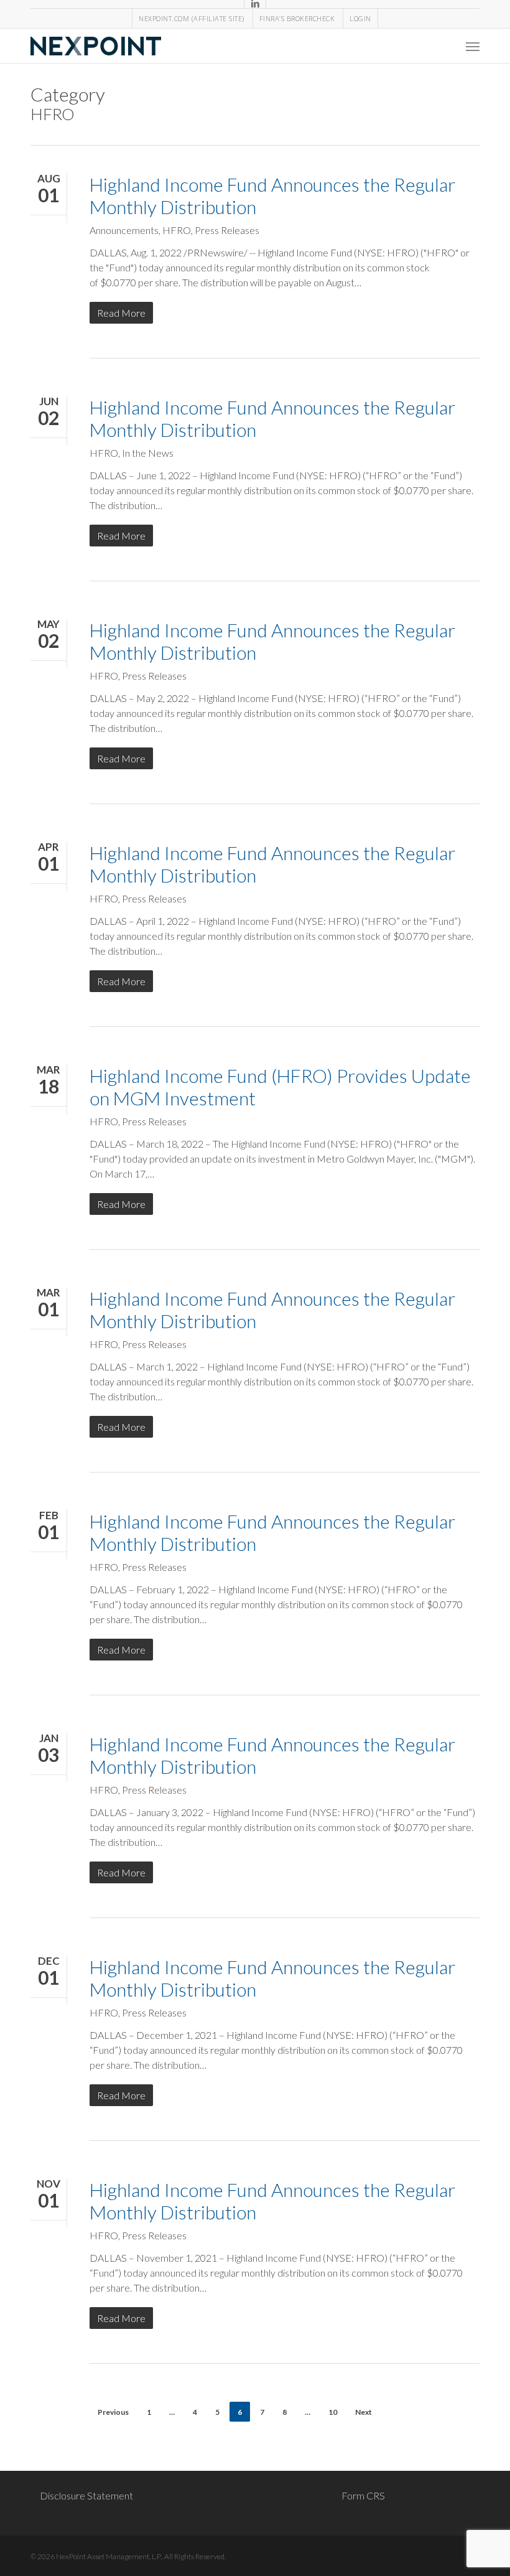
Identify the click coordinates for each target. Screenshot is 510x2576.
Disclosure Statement (86, 2495)
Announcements (124, 230)
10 (333, 2412)
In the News (148, 453)
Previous (113, 2412)
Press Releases (227, 230)
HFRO (177, 230)
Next (364, 2412)
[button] (473, 46)
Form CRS (363, 2495)
